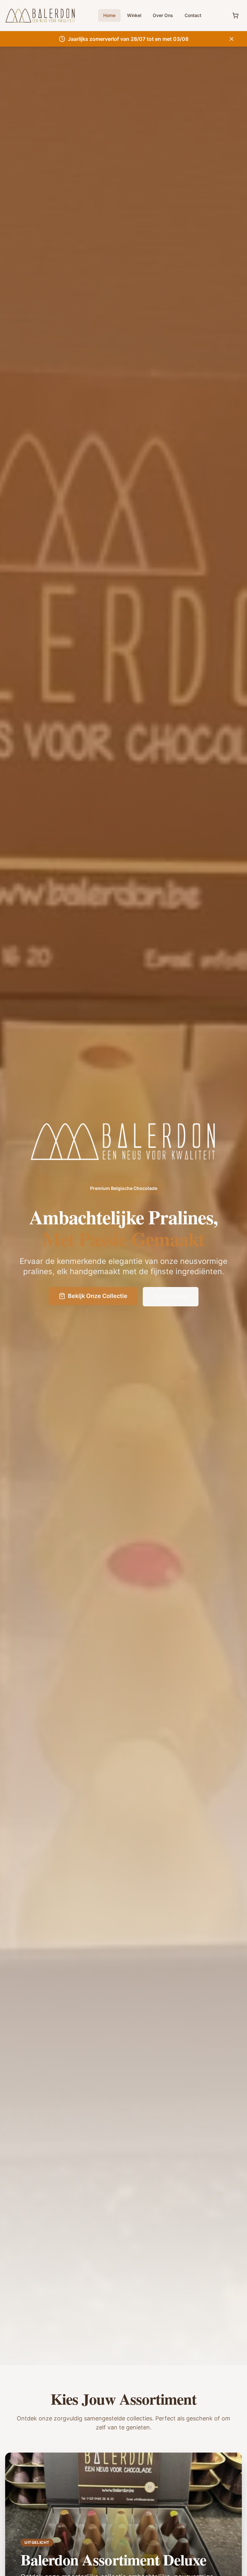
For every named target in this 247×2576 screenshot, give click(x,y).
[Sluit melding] (232, 39)
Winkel (134, 15)
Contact (193, 15)
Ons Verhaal (171, 1297)
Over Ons (163, 15)
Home (109, 15)
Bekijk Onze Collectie (98, 1296)
